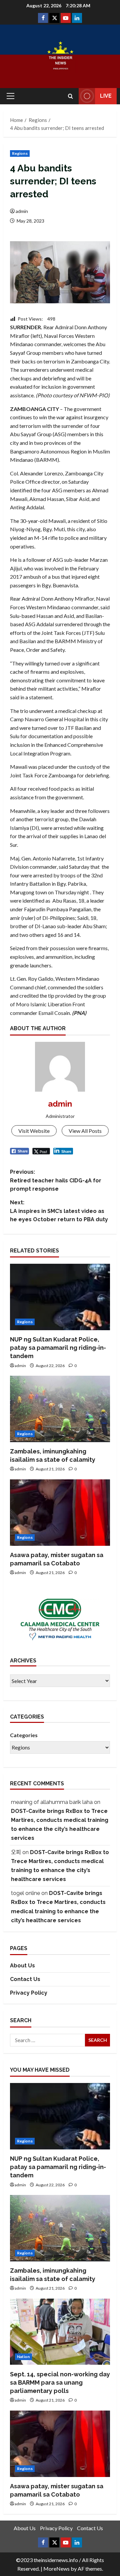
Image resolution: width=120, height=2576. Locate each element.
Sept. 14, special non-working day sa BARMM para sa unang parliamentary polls (60, 2382)
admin (22, 211)
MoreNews (56, 2569)
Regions (20, 153)
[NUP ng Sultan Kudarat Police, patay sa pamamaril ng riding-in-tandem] (60, 1297)
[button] (10, 96)
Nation (23, 2357)
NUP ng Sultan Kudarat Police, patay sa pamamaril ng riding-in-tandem (58, 1348)
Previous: (56, 1180)
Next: (59, 1211)
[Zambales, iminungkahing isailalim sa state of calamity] (60, 1409)
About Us (22, 1966)
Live (106, 96)
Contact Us (25, 1979)
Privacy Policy (29, 1993)
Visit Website (34, 1131)
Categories (24, 1735)
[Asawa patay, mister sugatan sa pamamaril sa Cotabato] (60, 1513)
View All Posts (85, 1131)
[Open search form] (70, 96)
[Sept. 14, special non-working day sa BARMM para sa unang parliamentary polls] (60, 2332)
